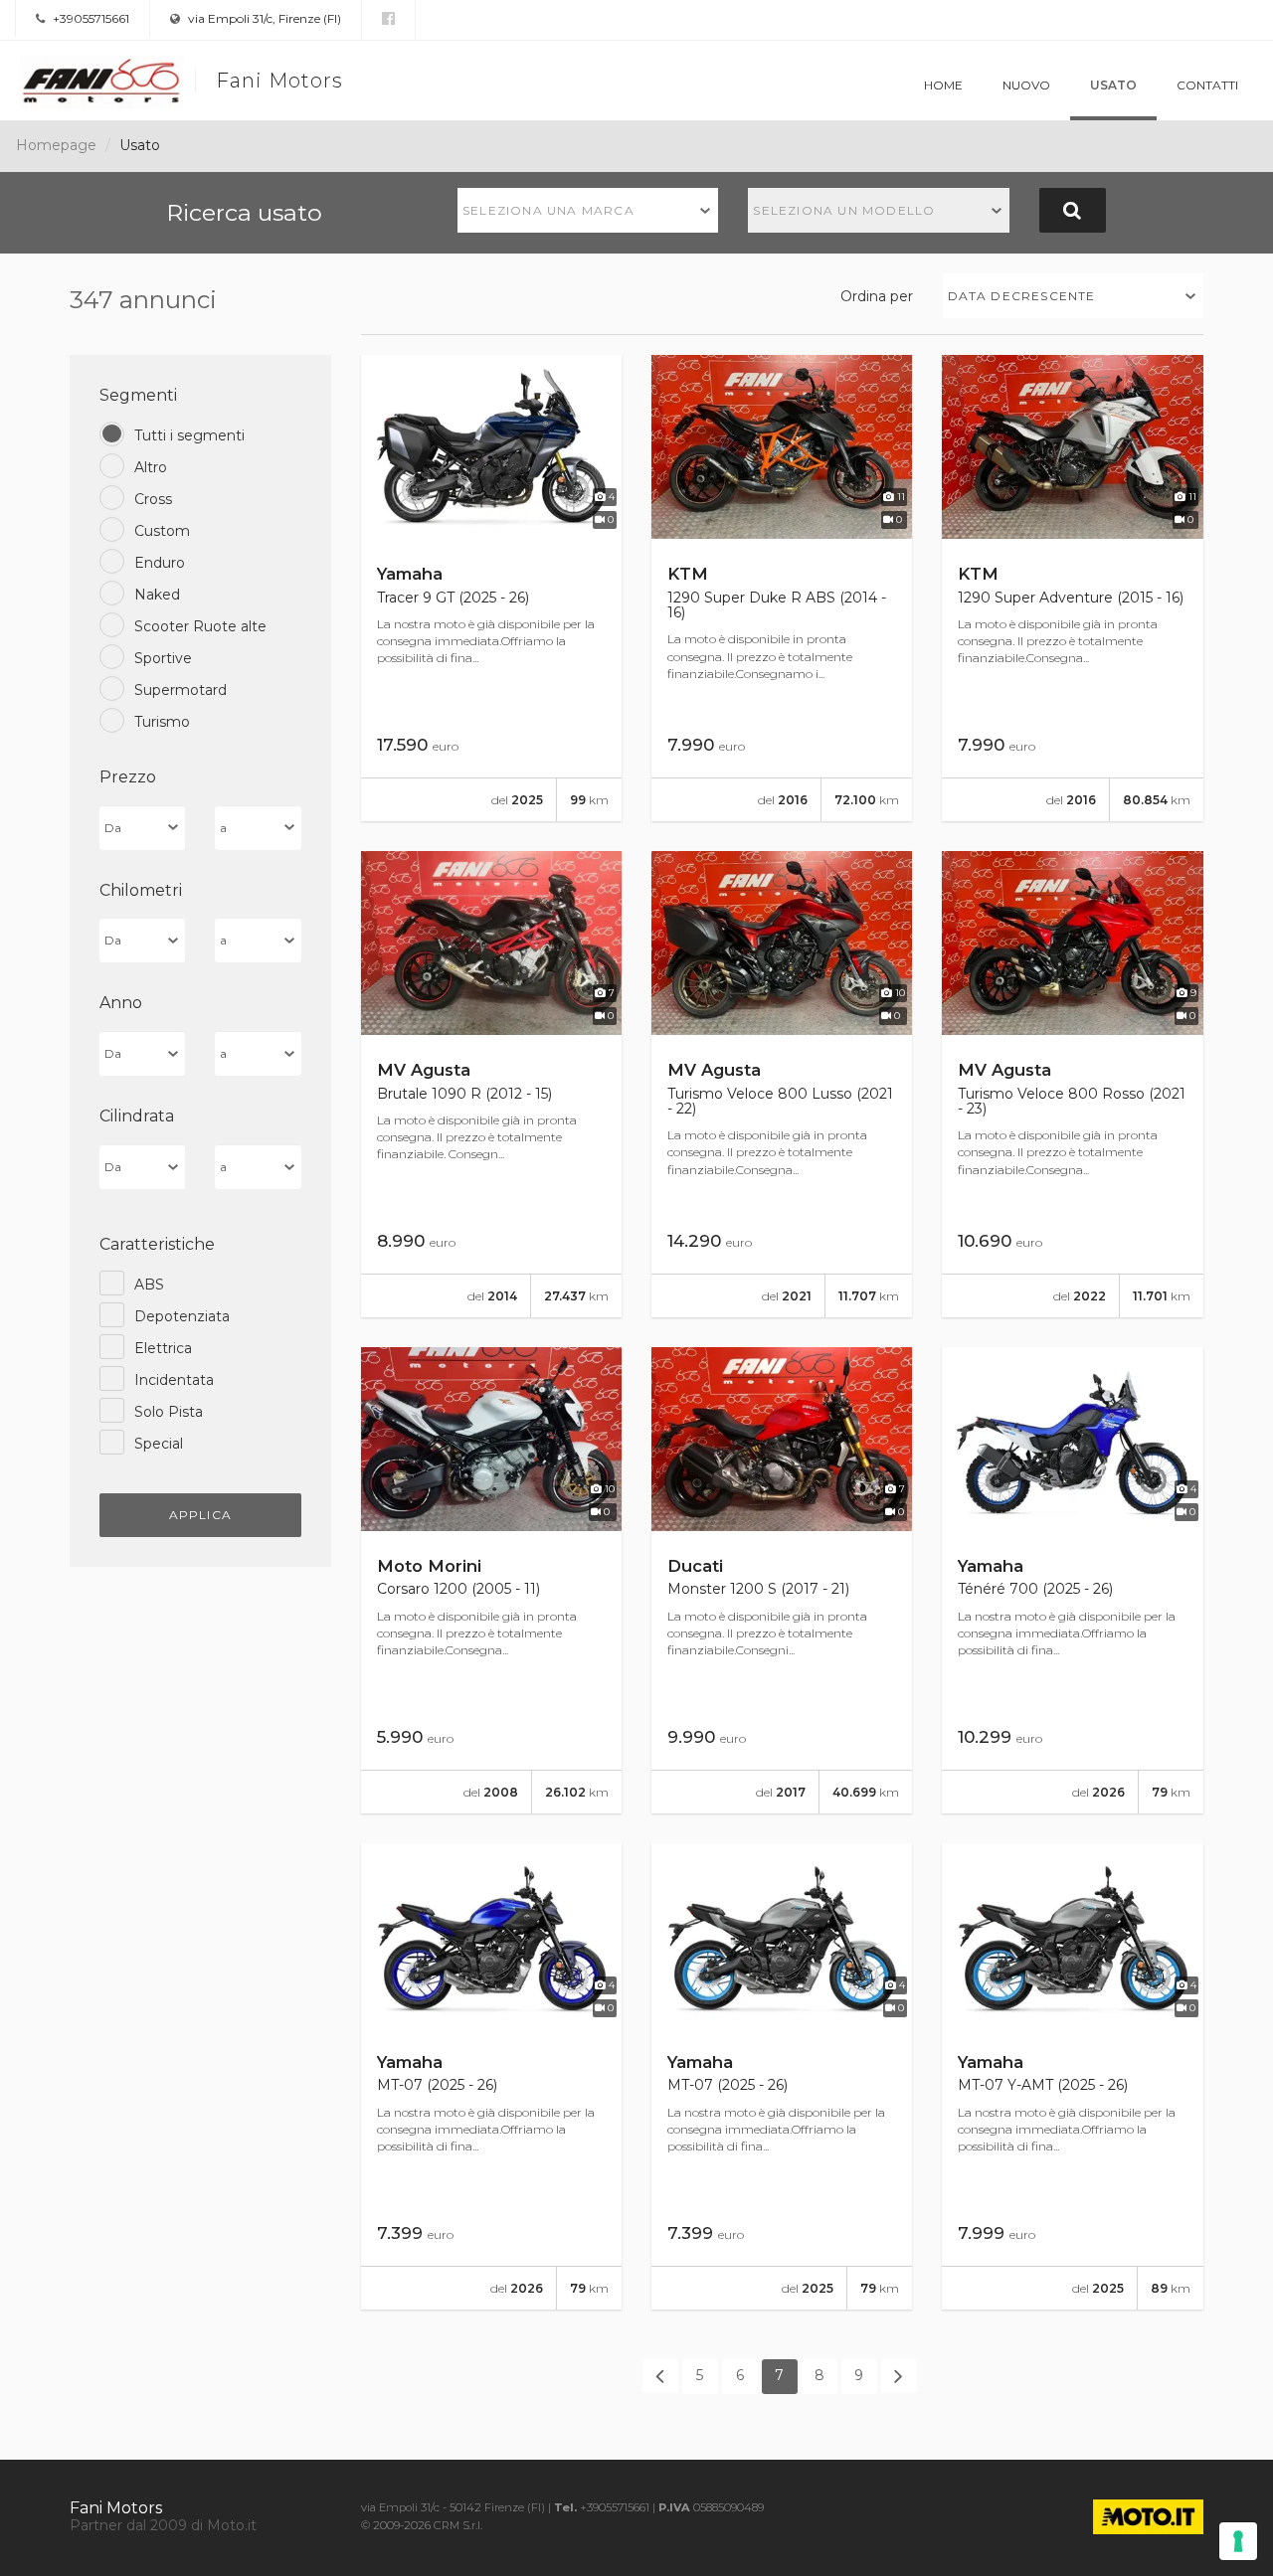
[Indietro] (660, 2376)
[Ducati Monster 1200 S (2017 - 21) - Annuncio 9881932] (782, 1580)
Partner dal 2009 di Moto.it (163, 2525)
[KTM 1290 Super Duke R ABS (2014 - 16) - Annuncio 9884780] (782, 588)
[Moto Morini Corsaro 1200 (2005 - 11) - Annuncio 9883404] (491, 1580)
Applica (200, 1515)
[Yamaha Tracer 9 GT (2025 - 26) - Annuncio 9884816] (491, 588)
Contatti (1207, 85)
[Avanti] (899, 2376)
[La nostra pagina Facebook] (388, 19)
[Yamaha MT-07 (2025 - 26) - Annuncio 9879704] (491, 2076)
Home (943, 85)
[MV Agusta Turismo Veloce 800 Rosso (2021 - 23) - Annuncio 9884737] (1072, 1084)
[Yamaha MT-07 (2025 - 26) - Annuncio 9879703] (782, 2076)
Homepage (56, 145)
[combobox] (588, 210)
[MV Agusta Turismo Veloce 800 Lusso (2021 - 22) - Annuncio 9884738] (782, 1084)
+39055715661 (90, 18)
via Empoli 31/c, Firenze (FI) (263, 18)
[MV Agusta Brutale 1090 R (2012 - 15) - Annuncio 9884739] (491, 1084)
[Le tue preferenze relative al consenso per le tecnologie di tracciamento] (1238, 2541)
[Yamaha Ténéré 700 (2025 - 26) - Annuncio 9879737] (1072, 1580)
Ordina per (877, 296)
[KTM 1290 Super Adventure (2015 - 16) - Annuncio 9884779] (1072, 588)
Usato (1113, 85)
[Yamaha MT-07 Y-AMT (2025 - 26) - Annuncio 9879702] (1072, 2076)
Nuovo (1026, 85)
